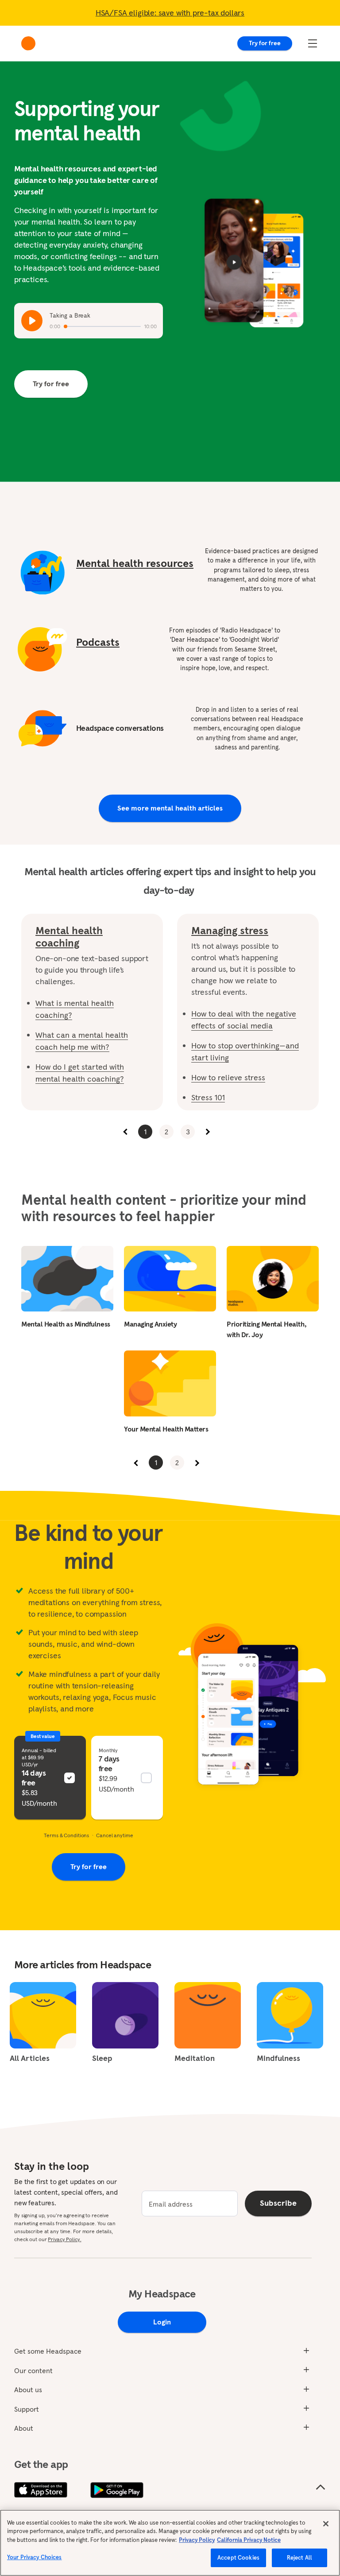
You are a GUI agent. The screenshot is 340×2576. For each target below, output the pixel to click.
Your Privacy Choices (35, 2557)
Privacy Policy (197, 2540)
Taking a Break (70, 315)
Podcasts (98, 642)
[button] (50, 1778)
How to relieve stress (228, 1077)
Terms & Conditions (66, 1835)
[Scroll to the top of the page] (321, 2487)
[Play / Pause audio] (32, 321)
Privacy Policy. (64, 2239)
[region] (170, 2543)
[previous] (126, 1132)
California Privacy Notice (249, 2540)
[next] (207, 1132)
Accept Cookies (238, 2558)
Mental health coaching (69, 937)
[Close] (326, 2524)
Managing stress (230, 931)
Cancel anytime (114, 1835)
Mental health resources (135, 563)
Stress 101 (208, 1097)
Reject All (299, 2558)
